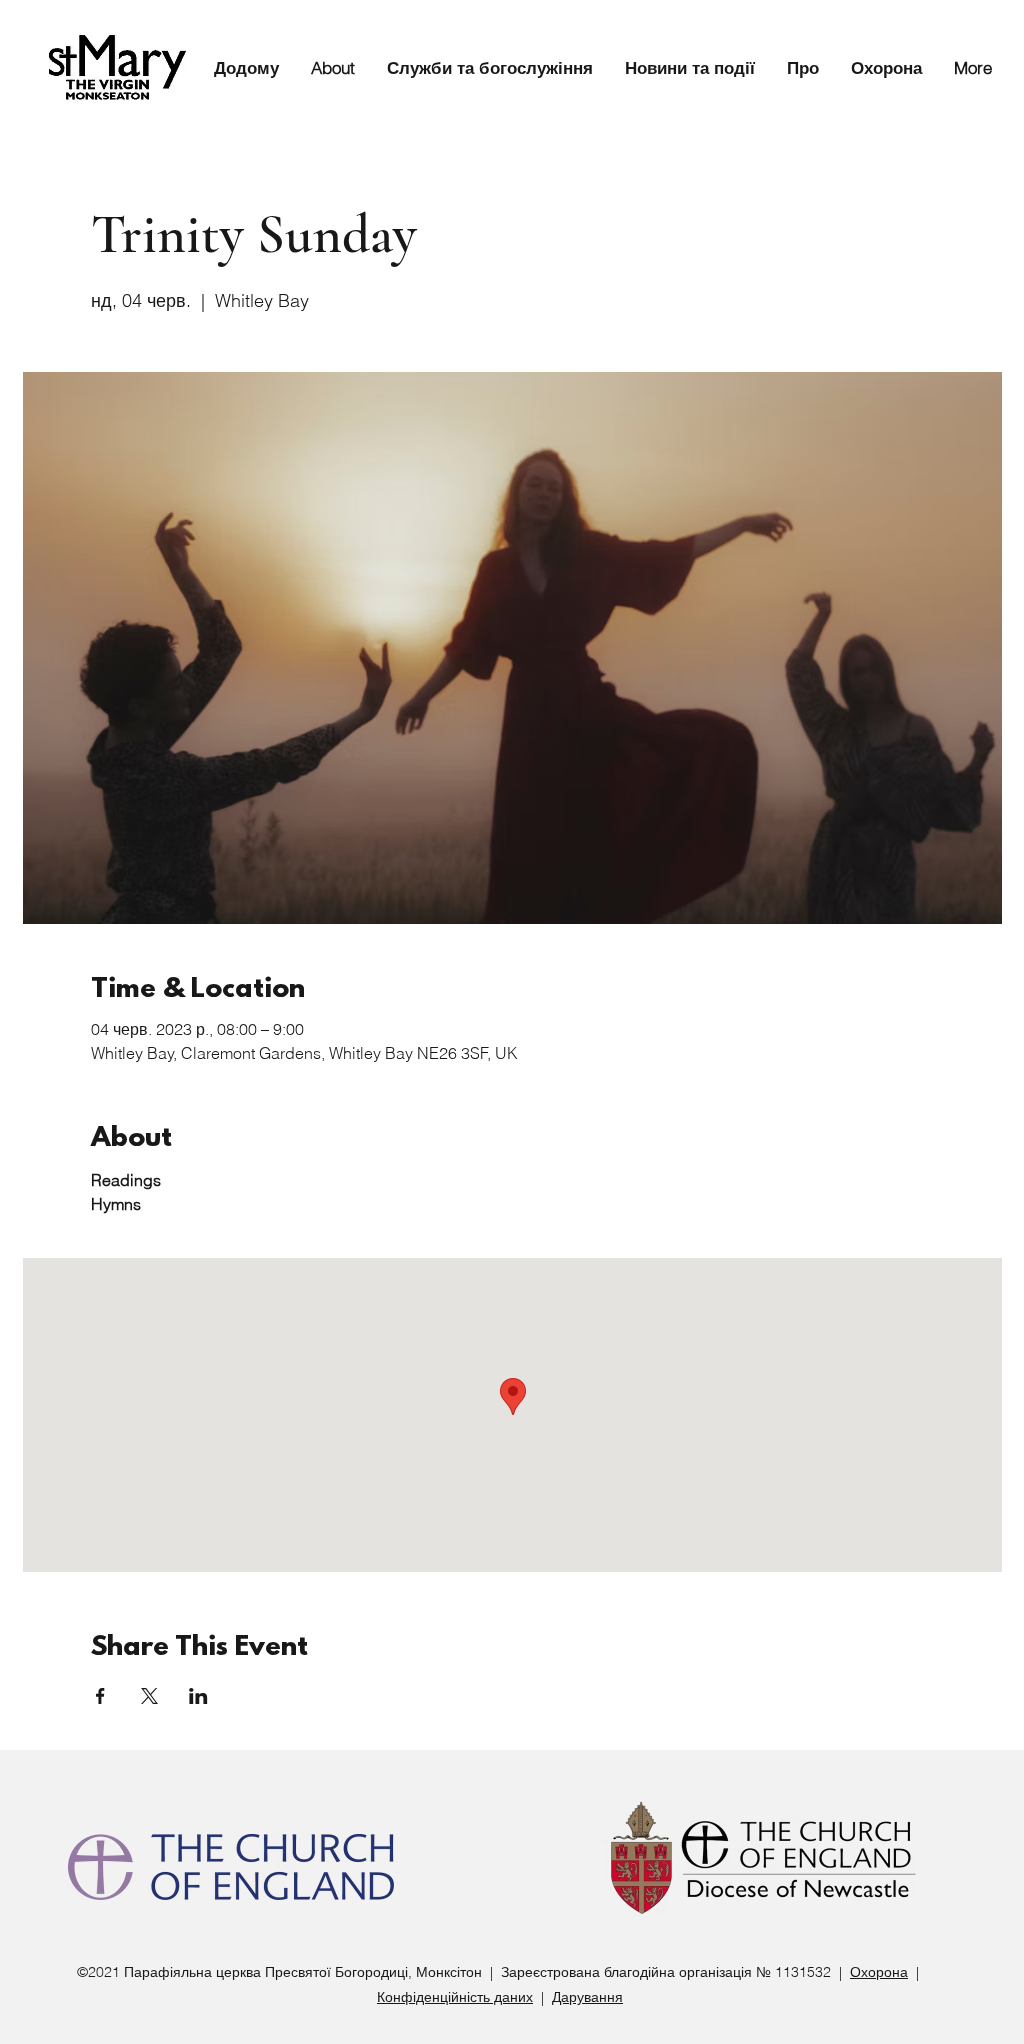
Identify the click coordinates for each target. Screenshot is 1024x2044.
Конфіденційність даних (455, 1997)
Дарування (587, 1997)
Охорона (879, 1972)
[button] (484, 67)
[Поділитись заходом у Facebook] (100, 1696)
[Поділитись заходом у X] (149, 1696)
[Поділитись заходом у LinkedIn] (198, 1696)
